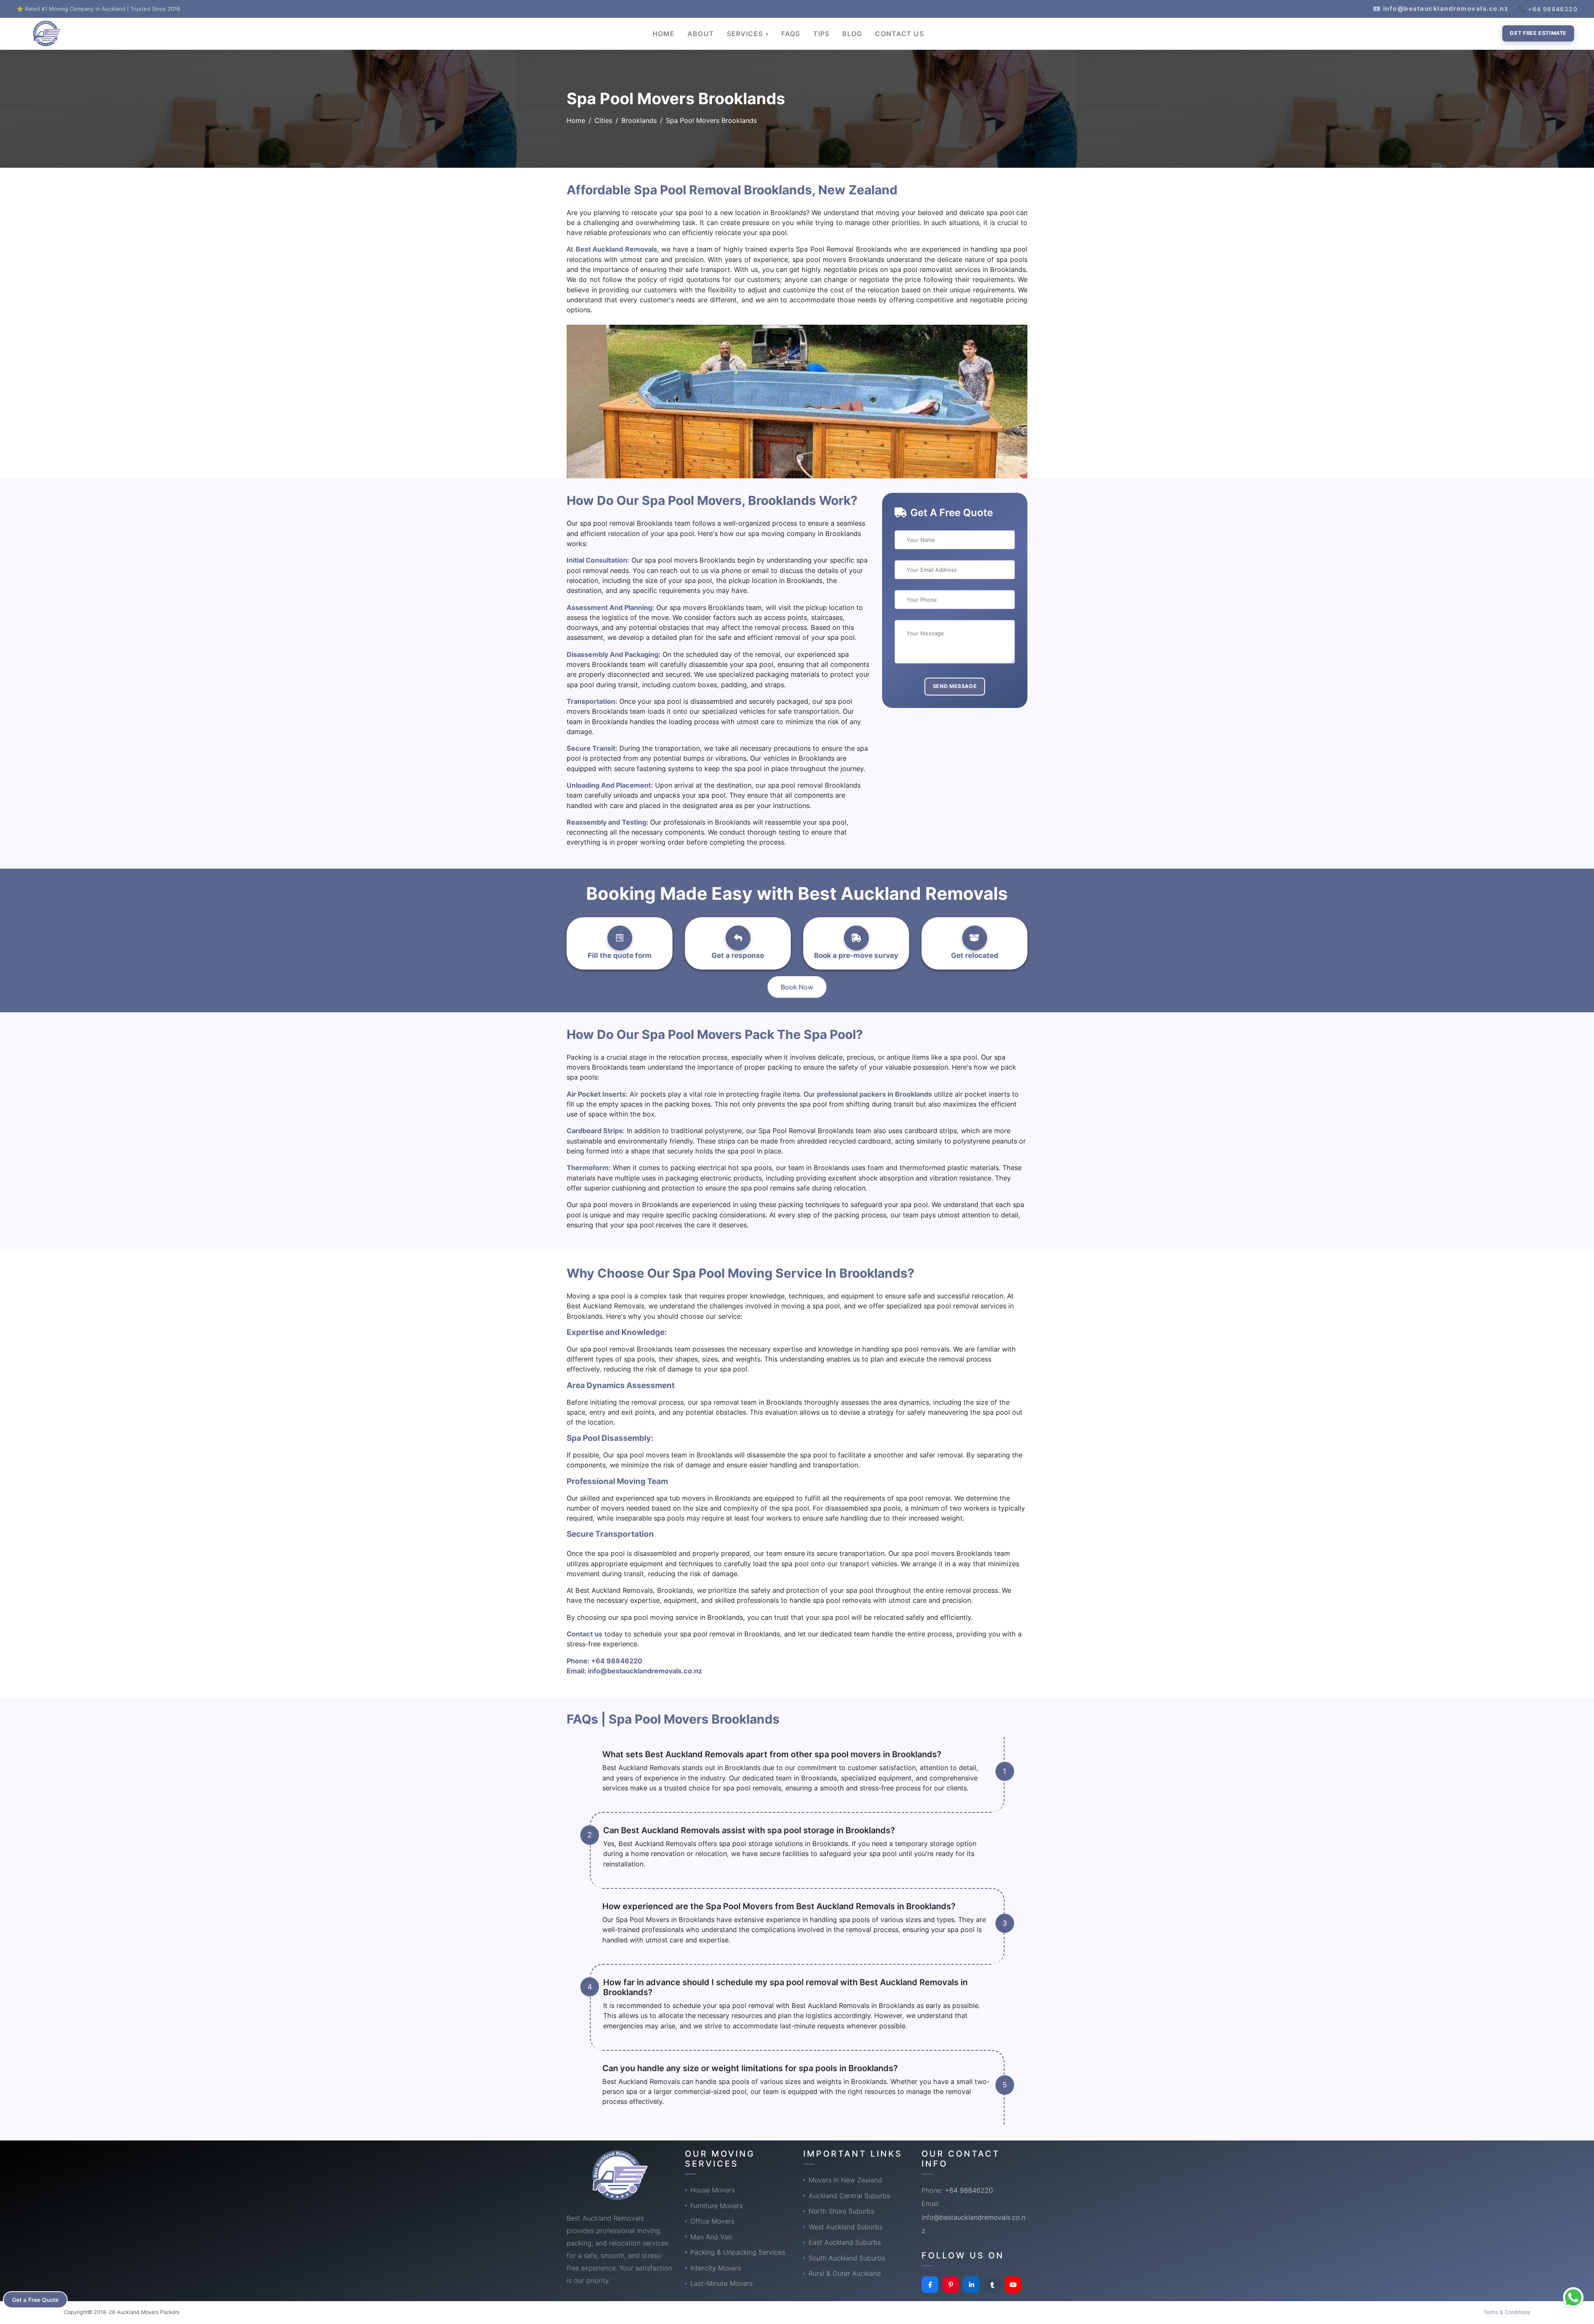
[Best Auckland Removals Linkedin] (971, 2285)
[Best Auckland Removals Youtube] (1013, 2285)
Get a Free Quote (35, 2300)
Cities (603, 120)
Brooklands (639, 120)
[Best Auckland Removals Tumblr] (992, 2285)
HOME (664, 34)
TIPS (821, 34)
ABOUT (701, 34)
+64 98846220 (617, 1661)
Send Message (955, 686)
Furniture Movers (716, 2206)
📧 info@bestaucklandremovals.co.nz (1441, 9)
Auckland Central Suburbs (849, 2196)
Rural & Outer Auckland (845, 2273)
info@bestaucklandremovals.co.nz (645, 1671)
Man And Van (711, 2237)
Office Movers (712, 2221)
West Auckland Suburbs (846, 2227)
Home (576, 120)
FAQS (791, 34)
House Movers (713, 2190)
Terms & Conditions (1507, 2312)
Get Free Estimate (1538, 33)
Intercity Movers (716, 2268)
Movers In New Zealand (845, 2180)
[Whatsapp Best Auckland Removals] (1573, 2297)
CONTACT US (899, 34)
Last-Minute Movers (721, 2283)
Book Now (797, 987)
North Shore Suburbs (841, 2211)
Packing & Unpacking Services (738, 2252)
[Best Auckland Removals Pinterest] (951, 2285)
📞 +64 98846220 (1548, 9)
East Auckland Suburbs (845, 2242)
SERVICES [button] (746, 34)
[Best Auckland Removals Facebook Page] (930, 2285)
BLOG (852, 34)
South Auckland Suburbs (847, 2258)
